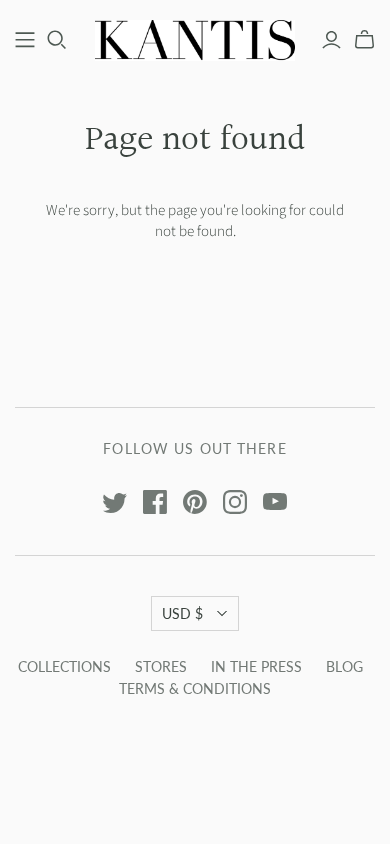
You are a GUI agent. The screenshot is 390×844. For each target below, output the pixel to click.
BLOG (344, 666)
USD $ (182, 613)
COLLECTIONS (64, 666)
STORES (161, 666)
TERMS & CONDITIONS (195, 688)
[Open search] (57, 40)
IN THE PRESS (256, 666)
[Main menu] (25, 40)
